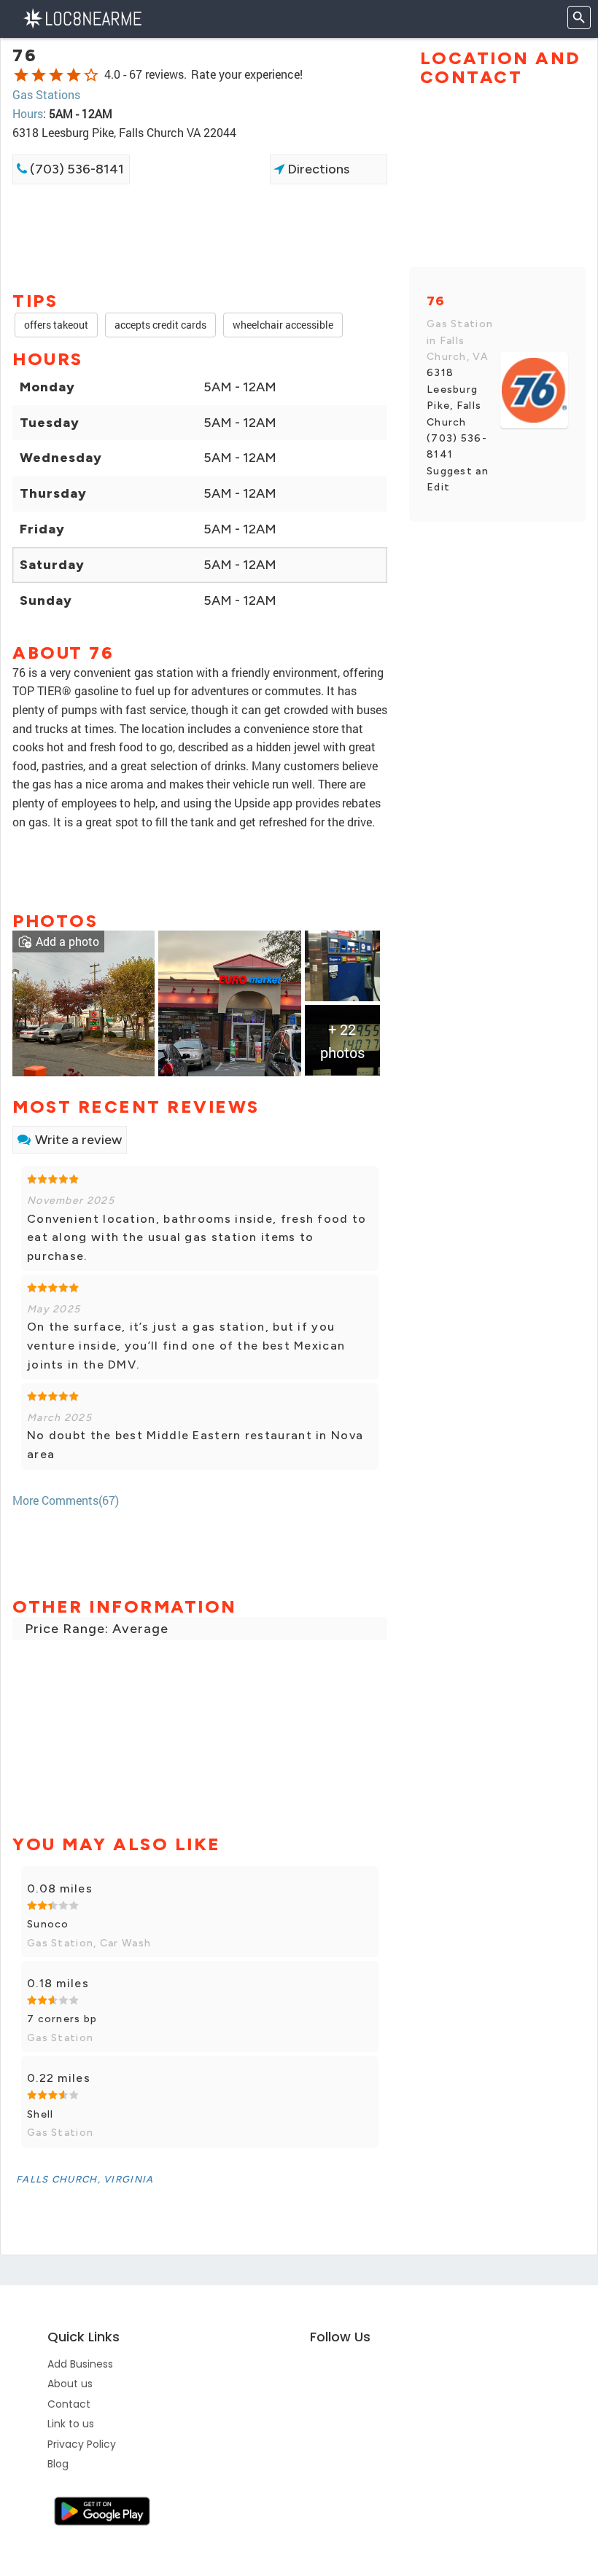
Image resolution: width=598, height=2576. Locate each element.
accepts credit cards (160, 325)
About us (70, 2384)
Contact (69, 2404)
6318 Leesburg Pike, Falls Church (454, 397)
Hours (28, 113)
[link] (84, 1002)
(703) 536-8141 (75, 169)
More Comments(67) (66, 1500)
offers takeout (56, 325)
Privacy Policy (82, 2444)
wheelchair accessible (283, 325)
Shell (40, 2114)
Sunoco (48, 1924)
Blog (58, 2464)
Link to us (71, 2424)
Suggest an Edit (458, 479)
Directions (317, 169)
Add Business (80, 2364)
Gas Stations (46, 94)
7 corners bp (62, 2019)
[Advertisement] (200, 236)
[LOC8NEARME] (82, 17)
